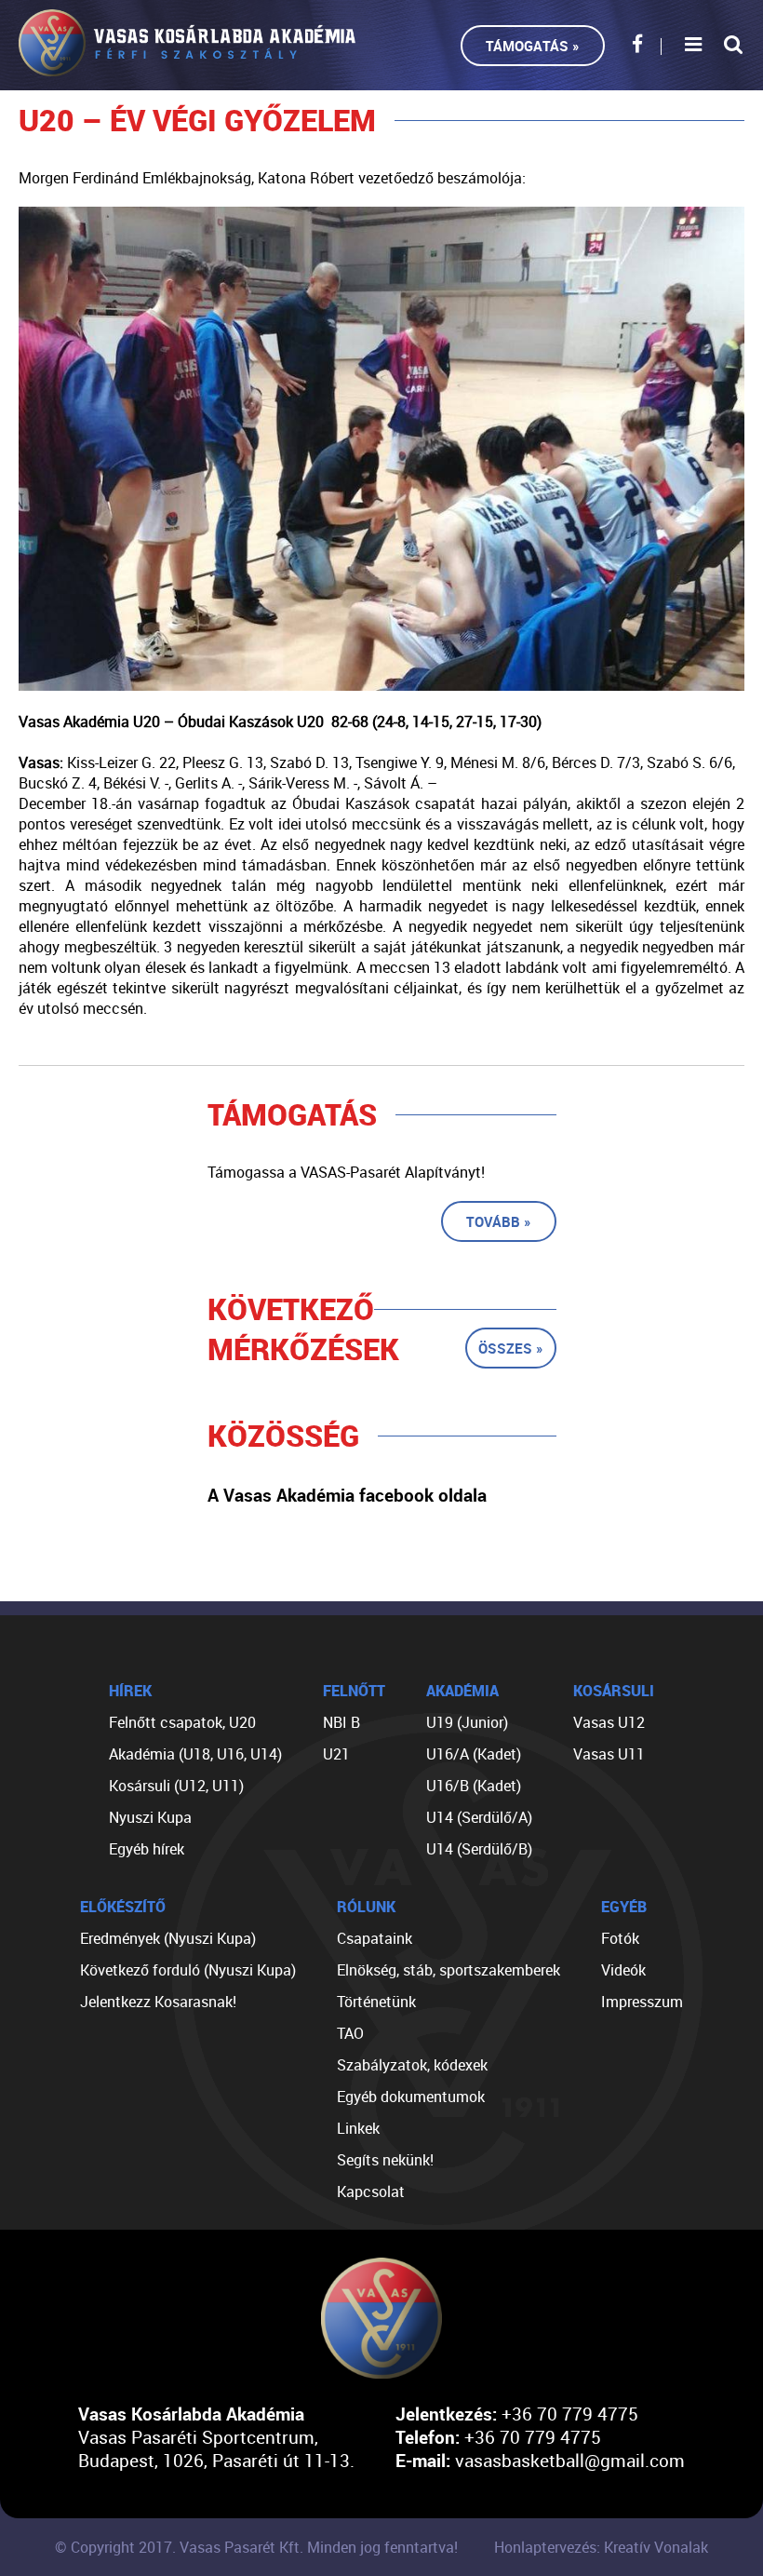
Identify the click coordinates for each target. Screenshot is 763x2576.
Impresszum (642, 2002)
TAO (350, 2033)
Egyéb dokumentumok (411, 2097)
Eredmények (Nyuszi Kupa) (168, 1938)
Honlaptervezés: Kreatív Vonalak (601, 2547)
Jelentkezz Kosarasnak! (158, 2002)
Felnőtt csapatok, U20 (182, 1722)
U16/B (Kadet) (474, 1786)
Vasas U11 (609, 1754)
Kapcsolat (371, 2192)
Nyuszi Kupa (150, 1817)
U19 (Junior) (467, 1722)
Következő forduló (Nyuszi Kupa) (188, 1970)
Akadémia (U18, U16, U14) (195, 1754)
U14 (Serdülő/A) (479, 1817)
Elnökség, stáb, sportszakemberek (448, 1970)
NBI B (341, 1722)
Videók (623, 1970)
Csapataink (375, 1938)
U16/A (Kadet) (474, 1754)
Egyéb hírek (147, 1849)
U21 (336, 1754)
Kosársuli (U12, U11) (176, 1786)
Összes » (511, 1348)
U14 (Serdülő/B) (479, 1849)
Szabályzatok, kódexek (412, 2065)
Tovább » (499, 1221)
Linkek (358, 2128)
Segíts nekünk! (385, 2160)
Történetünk (376, 2002)
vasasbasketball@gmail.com (570, 2460)
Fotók (620, 1938)
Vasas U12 (609, 1722)
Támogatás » (533, 46)
